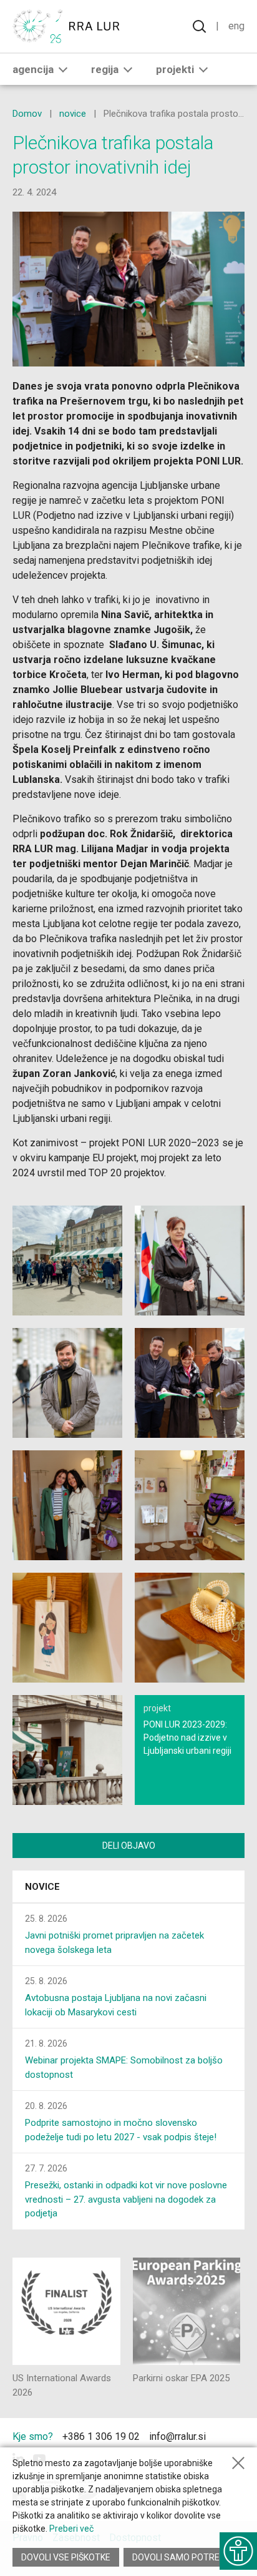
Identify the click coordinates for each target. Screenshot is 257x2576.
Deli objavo (129, 1846)
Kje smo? (33, 2436)
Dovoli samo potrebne (184, 2557)
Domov (27, 114)
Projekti (175, 69)
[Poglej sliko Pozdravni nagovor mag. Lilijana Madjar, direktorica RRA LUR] (190, 1261)
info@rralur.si (177, 2436)
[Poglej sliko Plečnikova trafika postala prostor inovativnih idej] (67, 1261)
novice (73, 114)
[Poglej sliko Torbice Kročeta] (190, 1628)
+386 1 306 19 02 (101, 2436)
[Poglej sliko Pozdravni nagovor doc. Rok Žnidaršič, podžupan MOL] (67, 1383)
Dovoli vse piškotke (66, 2557)
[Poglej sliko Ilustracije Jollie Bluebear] (67, 1628)
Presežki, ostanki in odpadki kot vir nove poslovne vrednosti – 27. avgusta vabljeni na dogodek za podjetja (126, 2199)
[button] (63, 69)
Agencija (33, 69)
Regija (105, 69)
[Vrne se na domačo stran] (69, 26)
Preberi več (71, 2529)
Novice (42, 1887)
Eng (236, 26)
